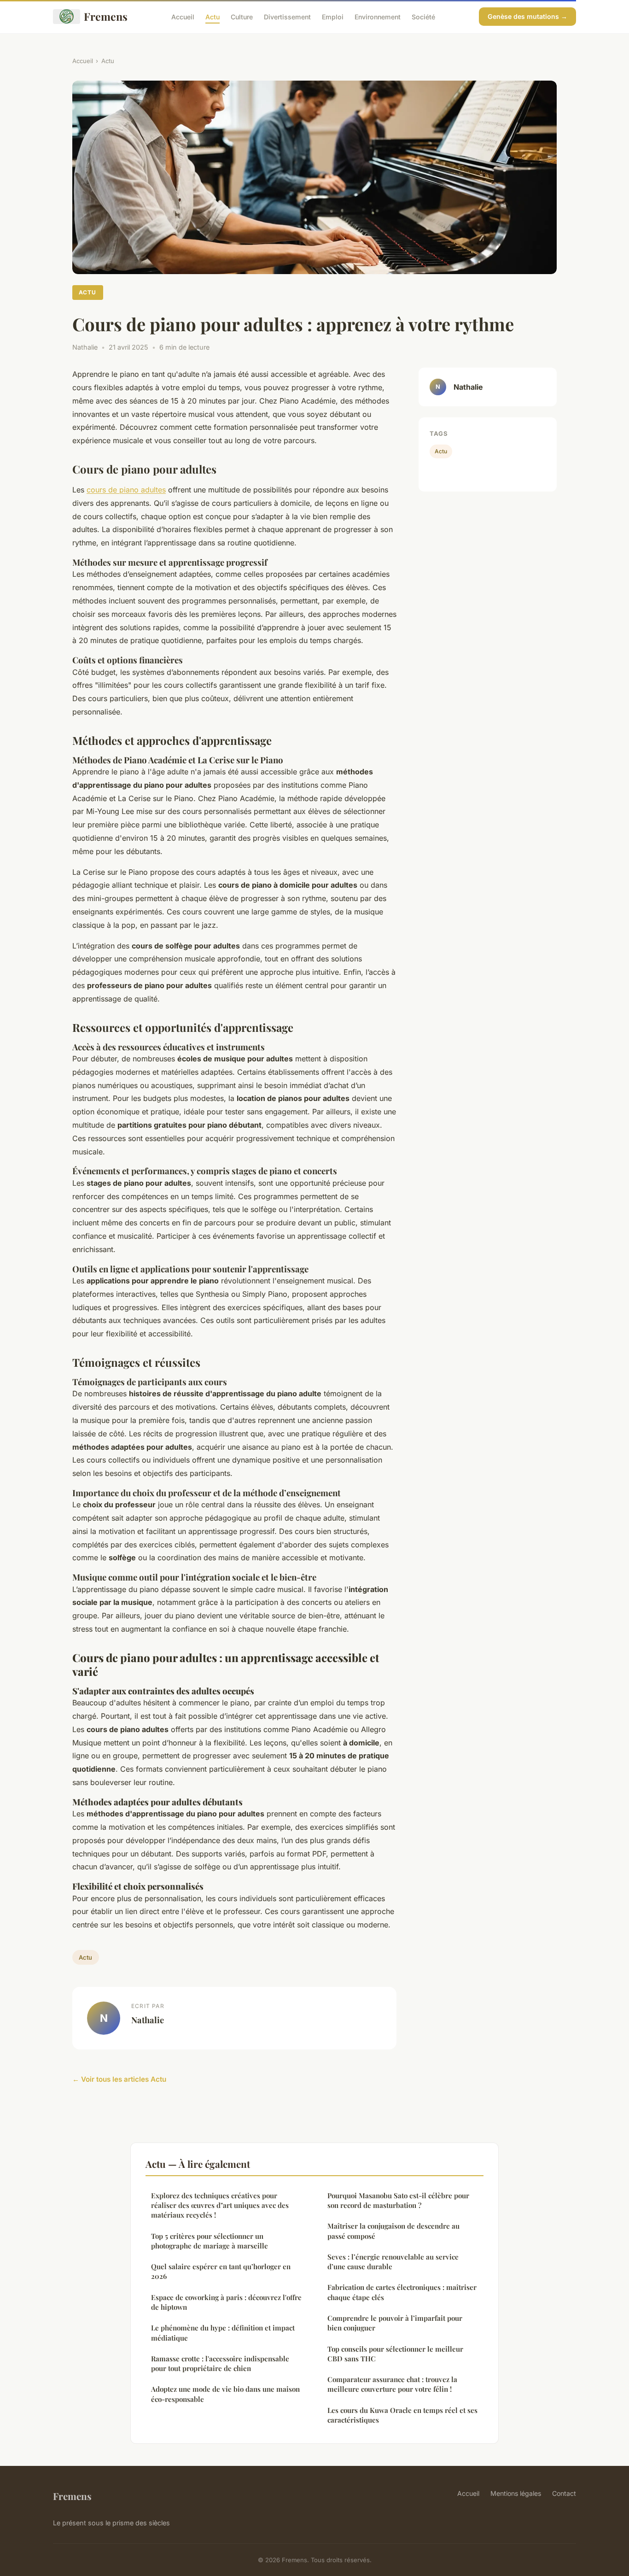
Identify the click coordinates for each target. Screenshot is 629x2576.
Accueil (183, 16)
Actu (213, 16)
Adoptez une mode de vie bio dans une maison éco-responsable (225, 2394)
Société (423, 16)
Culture (242, 16)
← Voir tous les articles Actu (119, 2079)
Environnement (378, 16)
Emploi (333, 16)
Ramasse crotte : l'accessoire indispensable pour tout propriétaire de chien (220, 2363)
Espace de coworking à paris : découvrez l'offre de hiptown (226, 2302)
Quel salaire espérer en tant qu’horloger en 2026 (221, 2271)
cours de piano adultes (126, 490)
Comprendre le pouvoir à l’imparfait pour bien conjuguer (395, 2323)
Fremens (106, 16)
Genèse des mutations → (527, 16)
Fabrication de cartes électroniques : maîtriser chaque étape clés (402, 2292)
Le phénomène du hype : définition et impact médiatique (223, 2333)
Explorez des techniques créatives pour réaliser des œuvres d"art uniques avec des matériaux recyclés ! (220, 2205)
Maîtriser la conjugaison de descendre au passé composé (393, 2231)
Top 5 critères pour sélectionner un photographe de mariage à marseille (210, 2241)
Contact (564, 2493)
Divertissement (287, 16)
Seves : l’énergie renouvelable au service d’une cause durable (393, 2262)
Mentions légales (516, 2493)
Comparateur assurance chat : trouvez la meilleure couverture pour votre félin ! (392, 2384)
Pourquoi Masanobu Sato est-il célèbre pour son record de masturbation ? (398, 2200)
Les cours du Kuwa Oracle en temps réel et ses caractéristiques (402, 2415)
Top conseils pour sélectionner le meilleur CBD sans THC (395, 2354)
